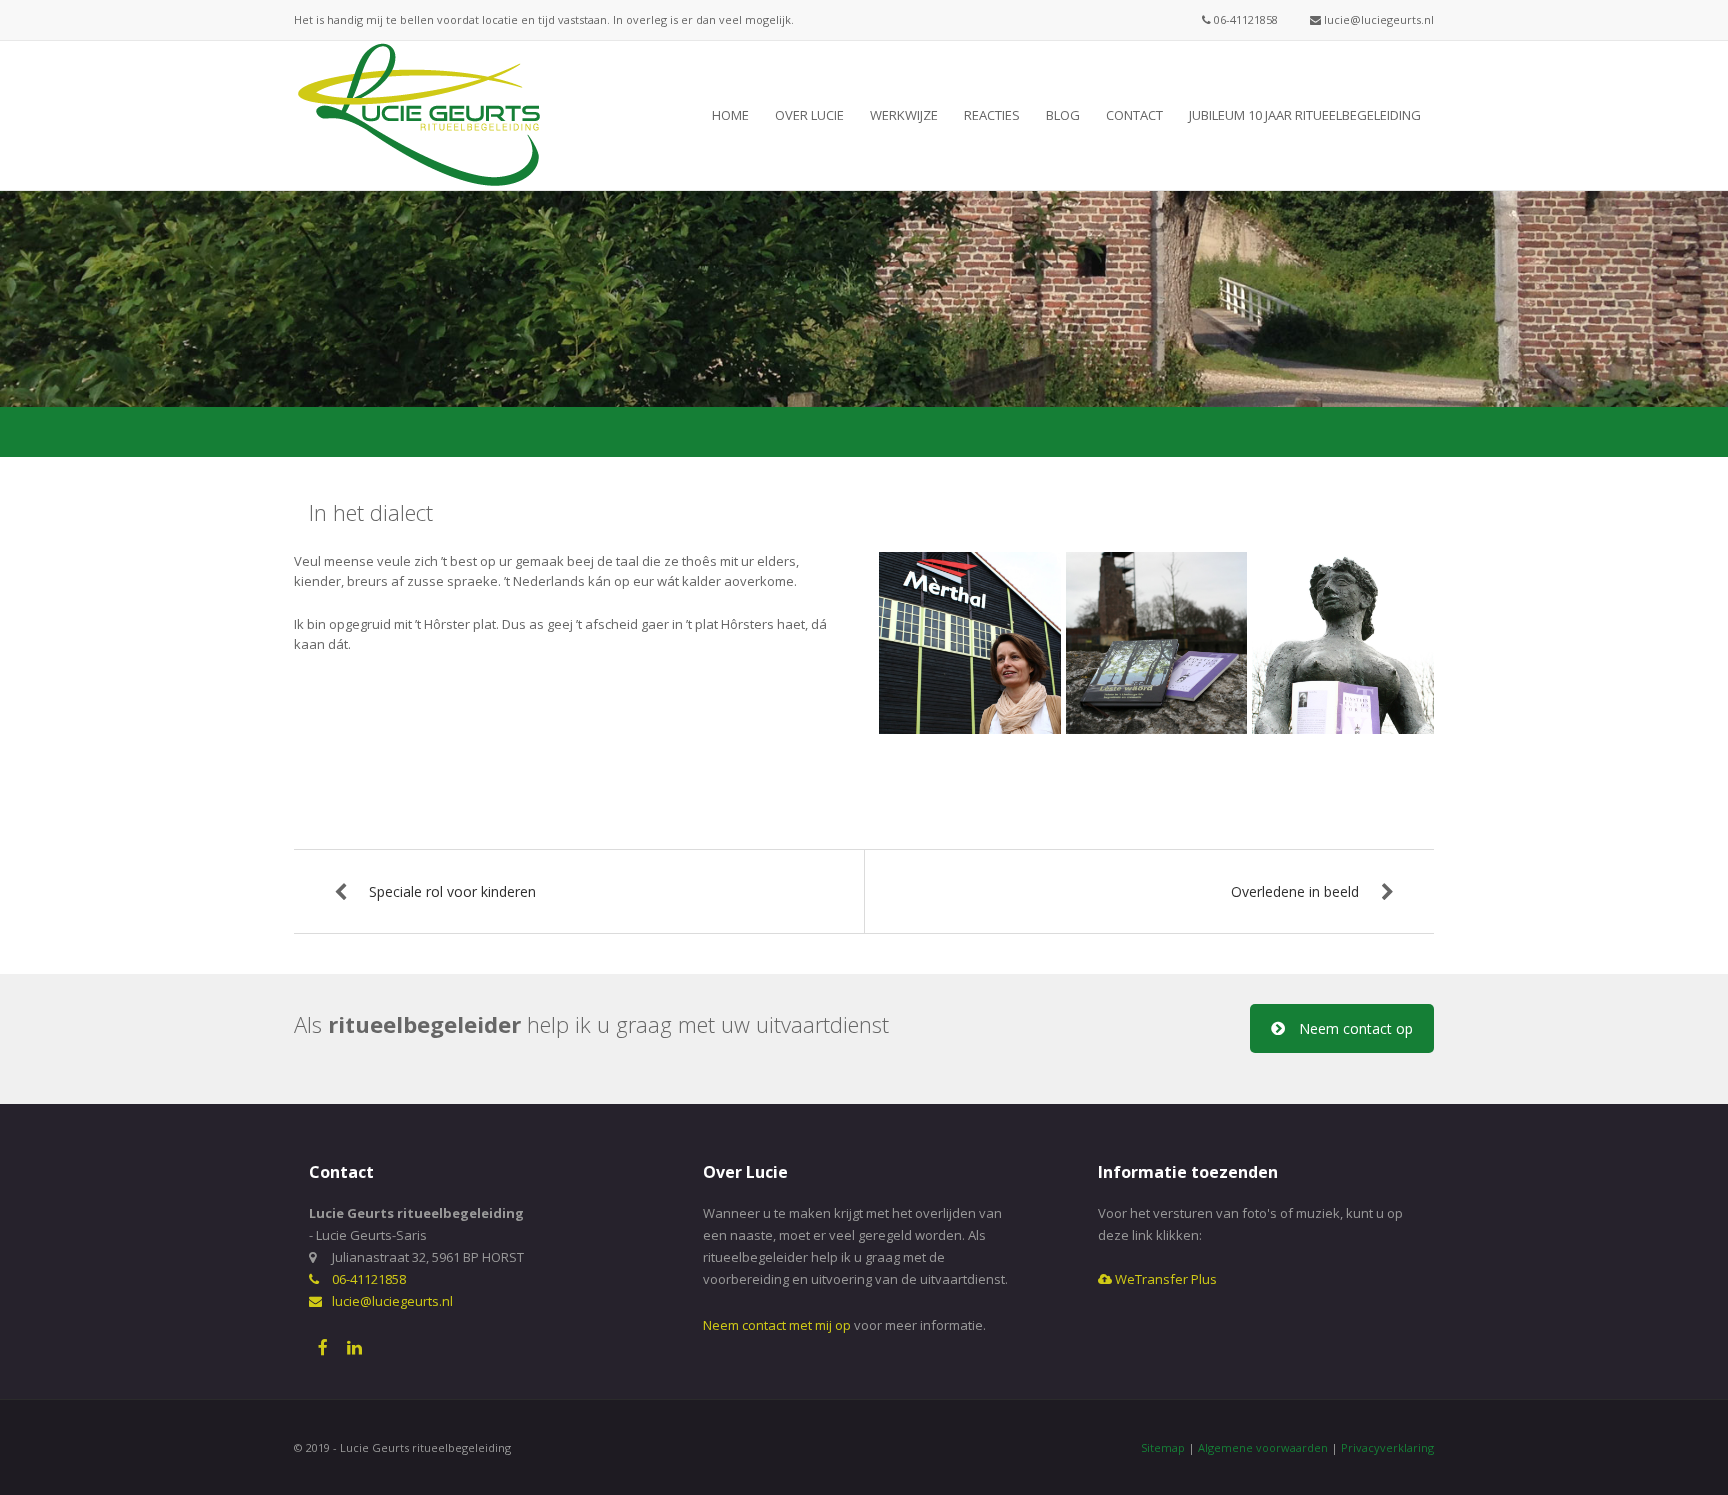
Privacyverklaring (1387, 1447)
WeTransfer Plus (1164, 1279)
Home (730, 115)
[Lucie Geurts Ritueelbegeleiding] (419, 114)
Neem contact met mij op (777, 1325)
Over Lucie (809, 115)
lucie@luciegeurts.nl (1377, 19)
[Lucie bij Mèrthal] (970, 643)
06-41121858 (1244, 19)
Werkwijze (904, 115)
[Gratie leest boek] (1343, 643)
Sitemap (1163, 1447)
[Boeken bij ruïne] (1157, 643)
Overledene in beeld (1295, 891)
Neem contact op (1356, 1028)
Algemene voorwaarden (1263, 1447)
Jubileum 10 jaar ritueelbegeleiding (1305, 115)
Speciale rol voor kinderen (452, 891)
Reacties (992, 115)
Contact (1134, 115)
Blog (1063, 115)
